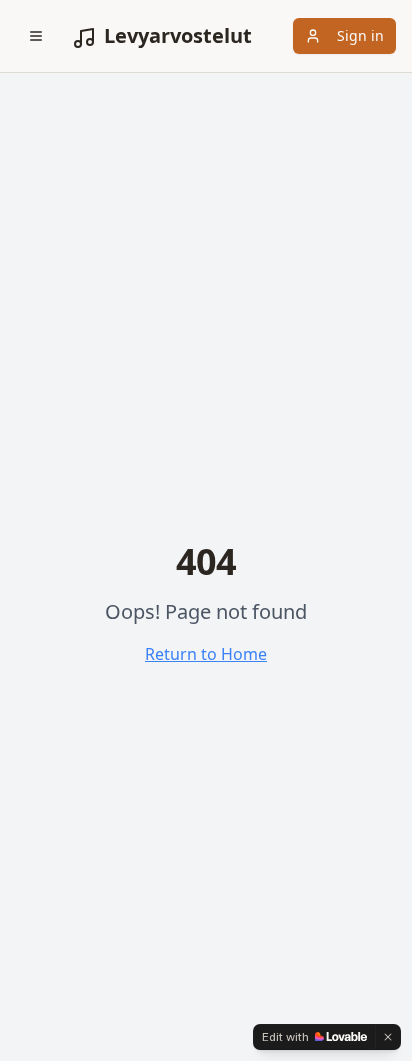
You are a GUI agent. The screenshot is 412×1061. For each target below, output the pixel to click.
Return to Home (206, 654)
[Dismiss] (388, 1037)
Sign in (360, 35)
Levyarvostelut (178, 35)
